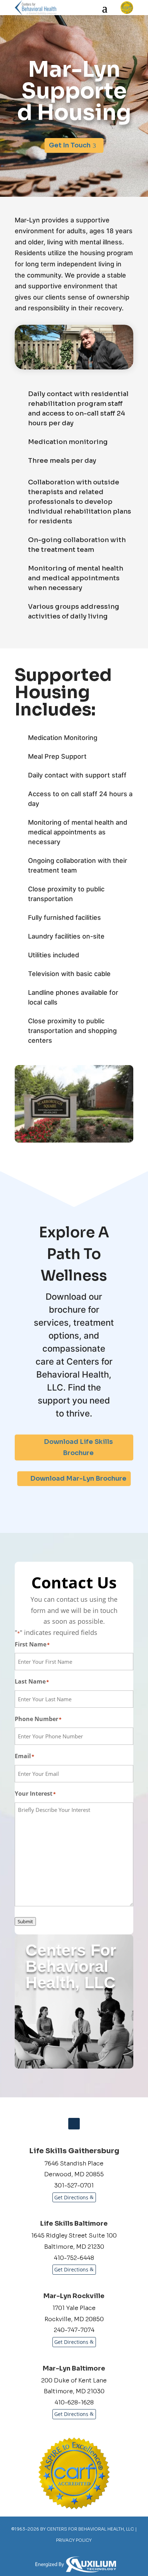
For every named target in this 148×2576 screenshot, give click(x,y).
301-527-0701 (74, 2185)
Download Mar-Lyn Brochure (78, 1478)
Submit (25, 1921)
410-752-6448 (74, 2258)
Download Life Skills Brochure (78, 1447)
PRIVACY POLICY (74, 2540)
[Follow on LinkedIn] (74, 2124)
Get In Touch (70, 145)
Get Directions (71, 2197)
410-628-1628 (74, 2402)
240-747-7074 (74, 2330)
